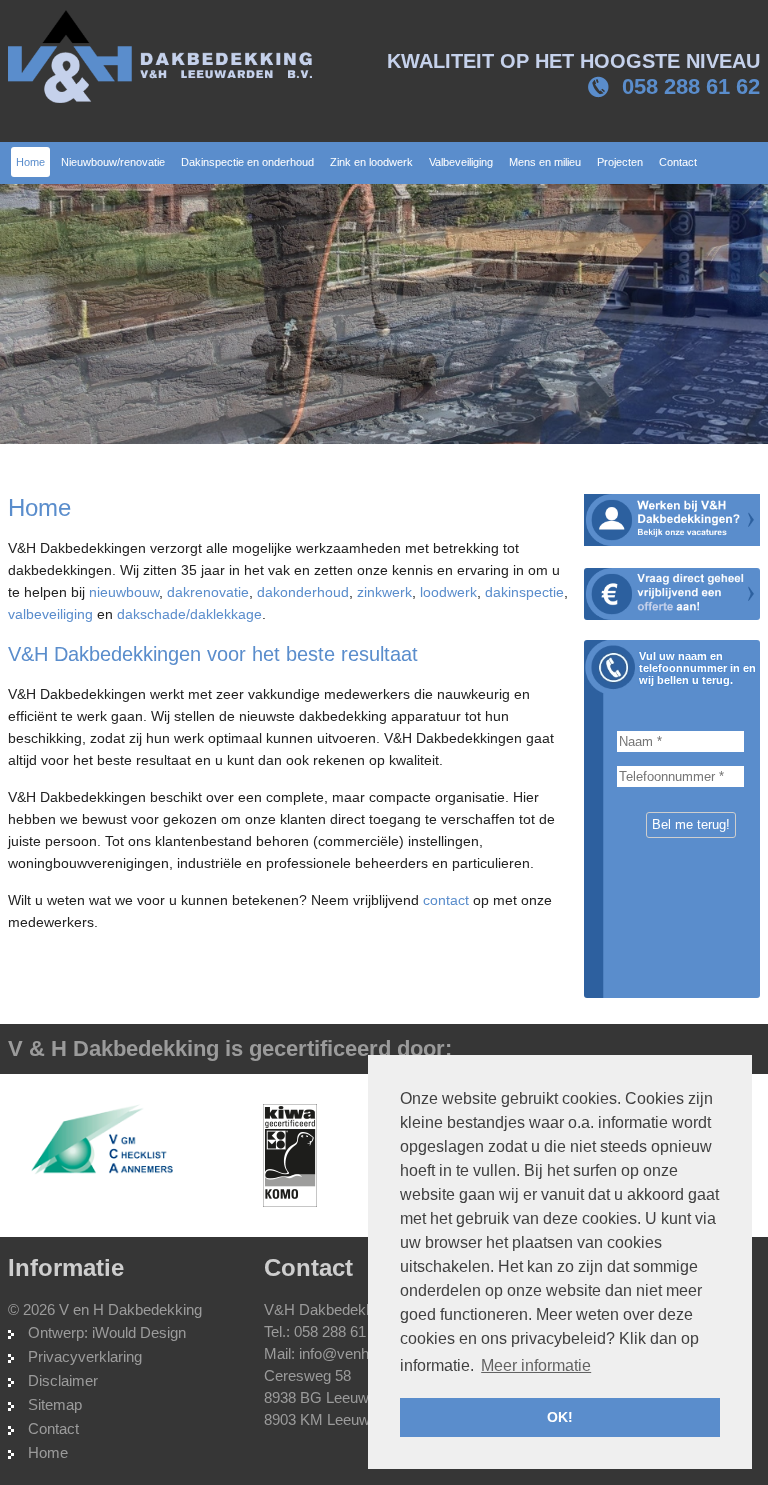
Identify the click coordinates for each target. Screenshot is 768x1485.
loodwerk (448, 592)
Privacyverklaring (85, 1356)
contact (446, 900)
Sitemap (55, 1404)
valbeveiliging (50, 614)
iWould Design (139, 1332)
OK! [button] (560, 1417)
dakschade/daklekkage (189, 614)
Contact (53, 1428)
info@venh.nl (341, 1353)
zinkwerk (384, 592)
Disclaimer (63, 1380)
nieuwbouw (124, 592)
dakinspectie (524, 592)
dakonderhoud (303, 592)
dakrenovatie (208, 592)
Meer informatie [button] (536, 1365)
